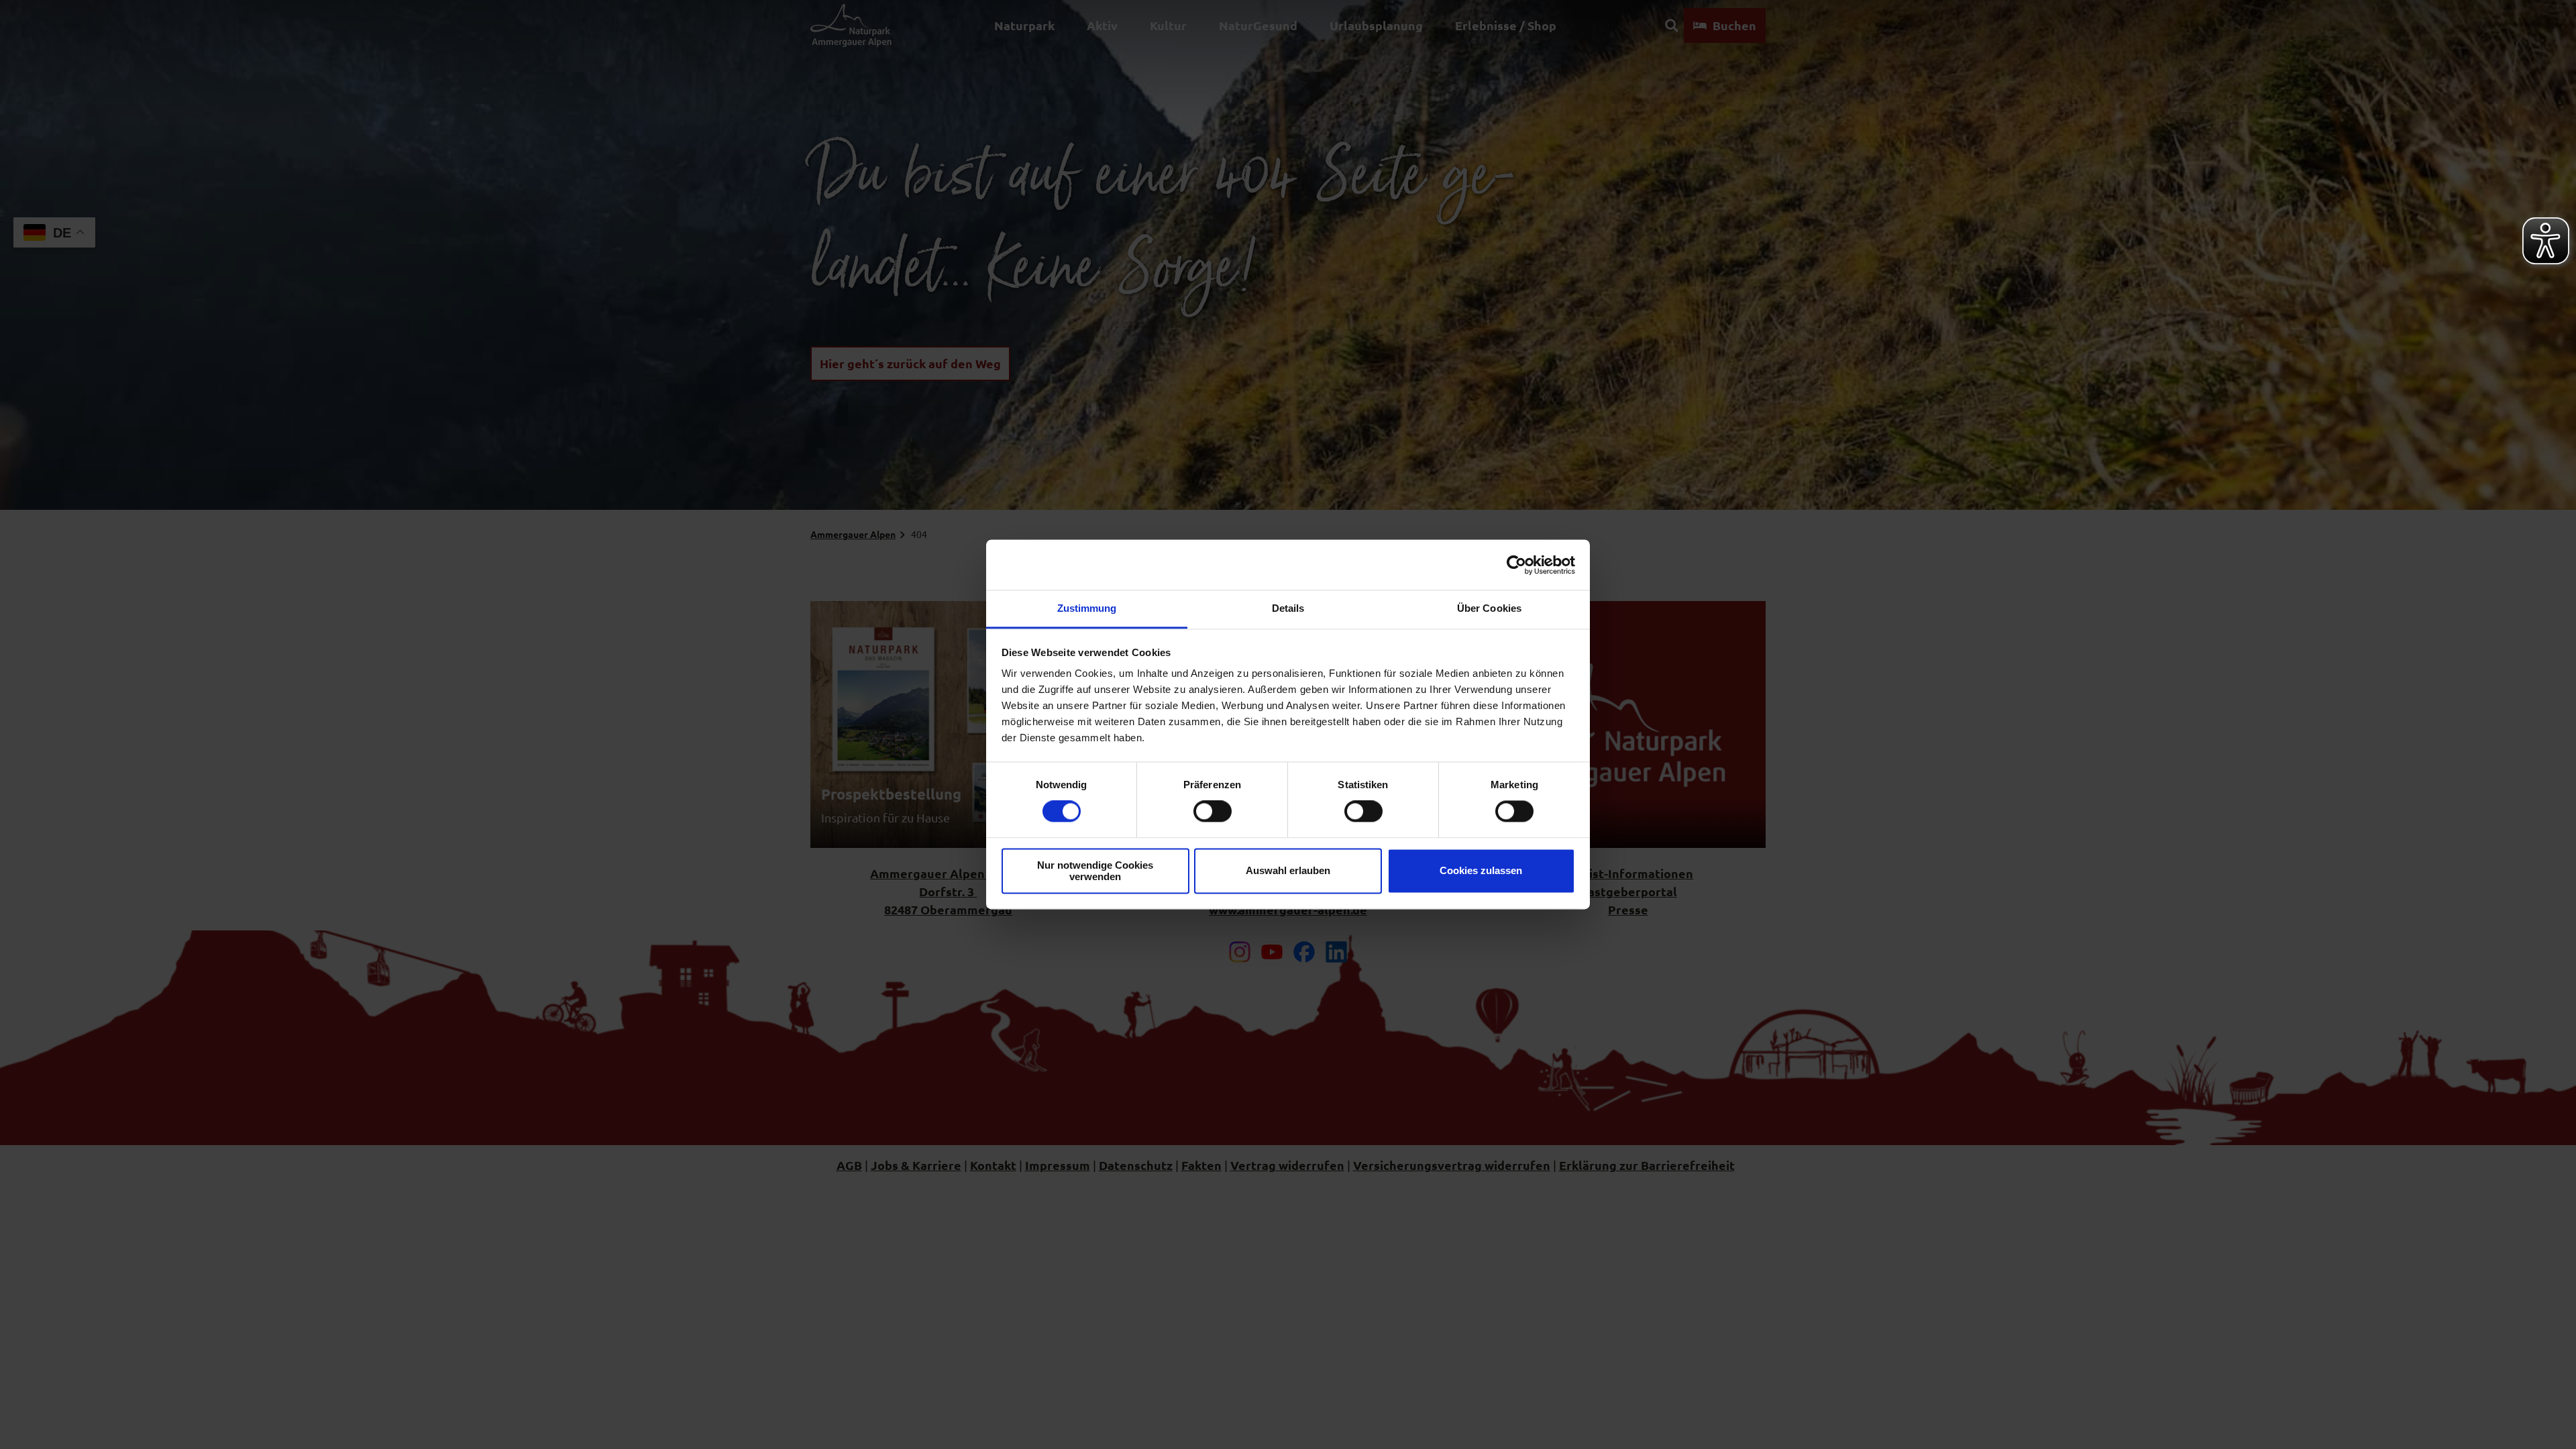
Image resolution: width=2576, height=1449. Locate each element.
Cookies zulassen (1481, 871)
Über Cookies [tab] (1489, 608)
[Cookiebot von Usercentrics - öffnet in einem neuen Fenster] (1516, 565)
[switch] (1213, 812)
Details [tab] (1288, 608)
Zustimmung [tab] (1087, 608)
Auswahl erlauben (1288, 871)
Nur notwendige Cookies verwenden (1095, 871)
